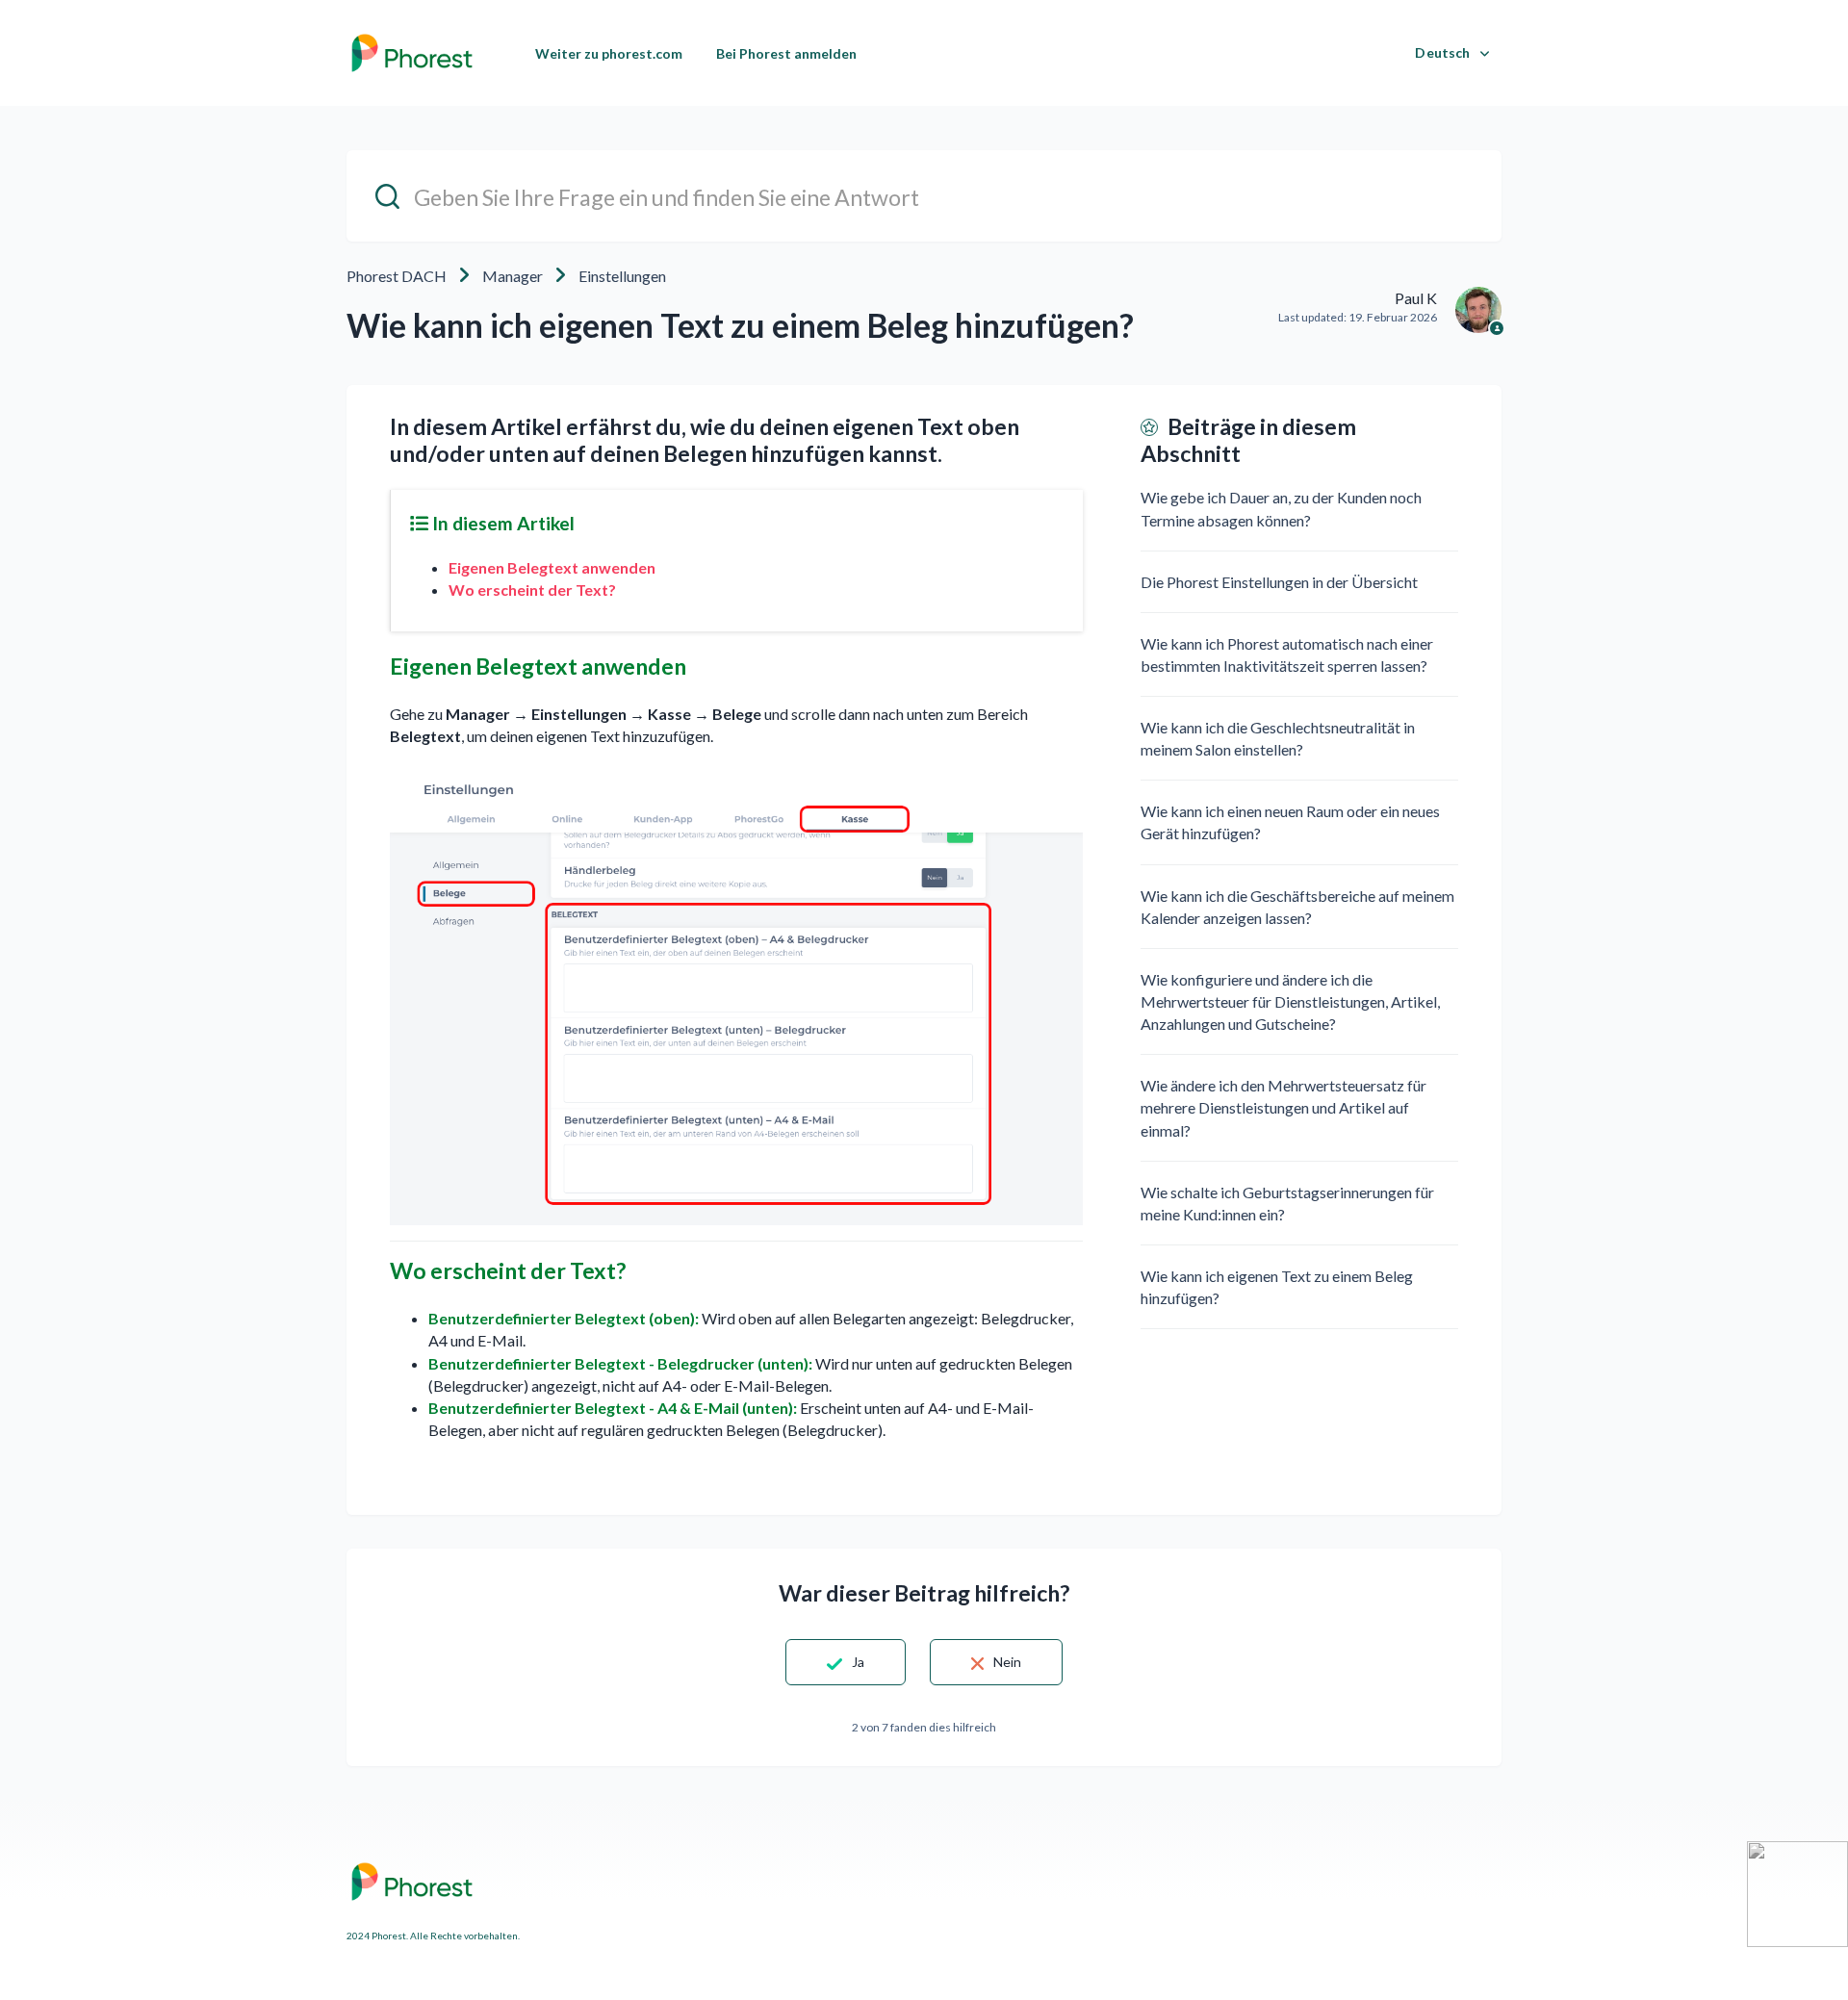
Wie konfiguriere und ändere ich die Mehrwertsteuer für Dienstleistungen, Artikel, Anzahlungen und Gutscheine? (1290, 1001)
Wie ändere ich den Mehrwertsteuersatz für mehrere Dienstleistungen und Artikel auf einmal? (1283, 1107)
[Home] (412, 53)
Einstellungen (622, 276)
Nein (1007, 1662)
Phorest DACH (397, 276)
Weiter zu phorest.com (609, 53)
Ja (858, 1662)
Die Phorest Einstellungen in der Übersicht (1279, 582)
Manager (513, 276)
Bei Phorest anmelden (786, 53)
